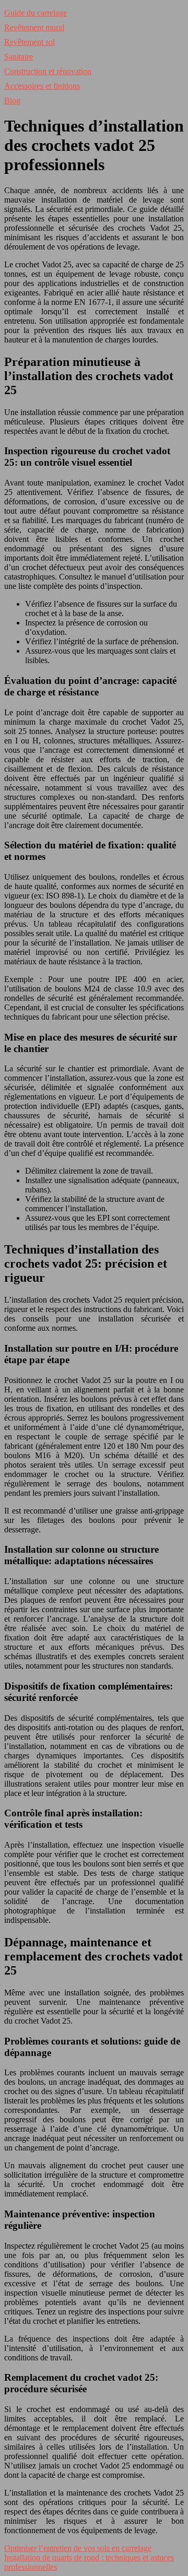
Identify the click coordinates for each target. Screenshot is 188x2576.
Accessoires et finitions (42, 86)
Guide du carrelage (36, 13)
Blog (12, 101)
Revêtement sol (30, 42)
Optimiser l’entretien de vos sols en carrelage (78, 2548)
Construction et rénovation (48, 71)
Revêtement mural (34, 27)
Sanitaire (19, 57)
